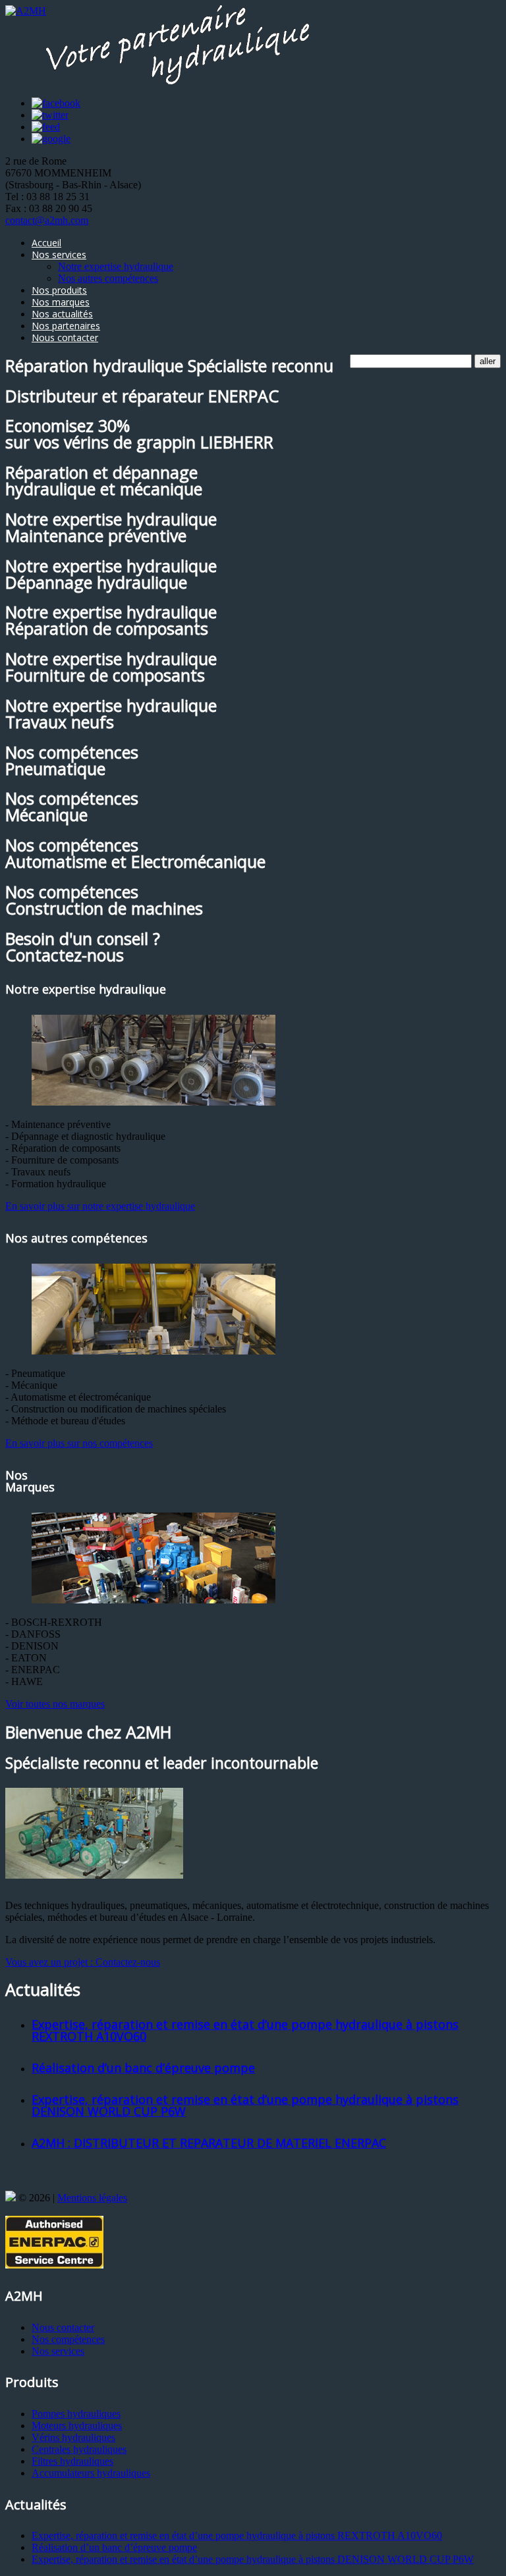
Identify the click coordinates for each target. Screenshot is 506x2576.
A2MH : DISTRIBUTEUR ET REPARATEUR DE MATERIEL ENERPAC (209, 2143)
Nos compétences (68, 2339)
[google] (51, 139)
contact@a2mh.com (47, 220)
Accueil (46, 243)
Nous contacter (65, 337)
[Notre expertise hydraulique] (154, 1102)
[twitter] (50, 115)
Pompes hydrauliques (76, 2414)
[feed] (46, 127)
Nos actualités (62, 314)
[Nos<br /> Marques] (154, 1600)
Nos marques (61, 302)
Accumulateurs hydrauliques (91, 2473)
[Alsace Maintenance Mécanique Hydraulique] (11, 2198)
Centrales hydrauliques (79, 2449)
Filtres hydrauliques (72, 2461)
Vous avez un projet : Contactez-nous (83, 1962)
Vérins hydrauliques (73, 2437)
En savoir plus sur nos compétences (79, 1443)
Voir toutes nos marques (55, 1704)
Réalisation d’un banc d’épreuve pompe (143, 2068)
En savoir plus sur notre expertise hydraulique (100, 1206)
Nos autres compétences (108, 278)
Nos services (59, 255)
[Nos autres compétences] (154, 1351)
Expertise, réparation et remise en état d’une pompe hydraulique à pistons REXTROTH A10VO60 (245, 2030)
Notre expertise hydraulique (116, 266)
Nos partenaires (66, 326)
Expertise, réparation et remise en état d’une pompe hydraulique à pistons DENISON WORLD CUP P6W (245, 2105)
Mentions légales (92, 2198)
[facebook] (56, 103)
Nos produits (59, 290)
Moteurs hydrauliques (77, 2426)
